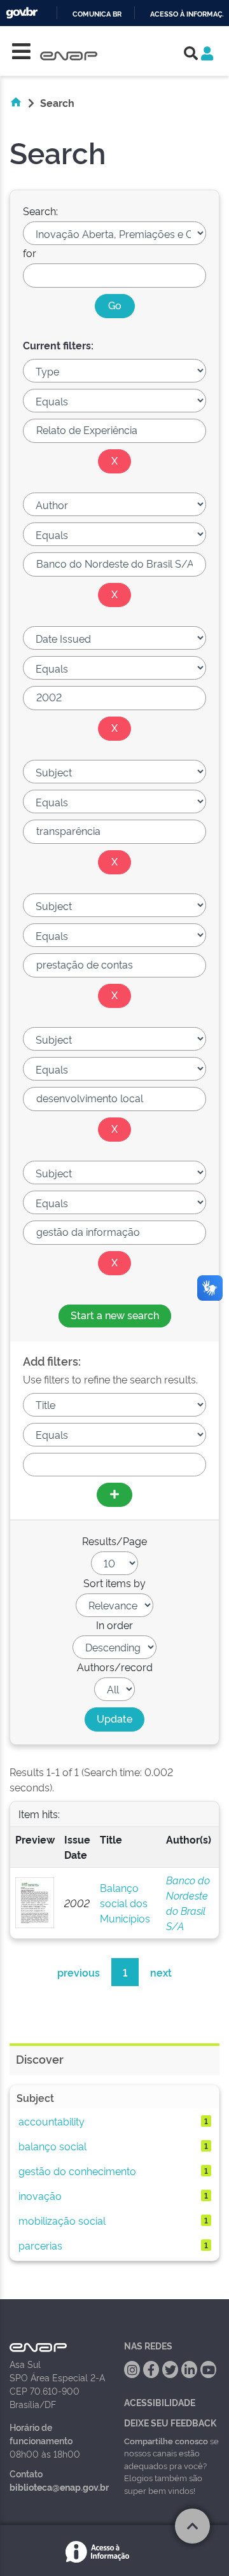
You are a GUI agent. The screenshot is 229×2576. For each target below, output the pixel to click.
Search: (40, 211)
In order (114, 1625)
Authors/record (115, 1667)
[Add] (114, 1495)
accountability (52, 2121)
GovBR (22, 13)
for (30, 253)
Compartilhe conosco (166, 2440)
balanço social (52, 2146)
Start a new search (115, 1315)
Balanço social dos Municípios (125, 1903)
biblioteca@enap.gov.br (59, 2487)
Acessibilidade (160, 2402)
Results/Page (114, 1541)
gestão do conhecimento (77, 2171)
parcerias (40, 2245)
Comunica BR (97, 14)
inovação (40, 2195)
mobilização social (62, 2220)
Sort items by (114, 1583)
